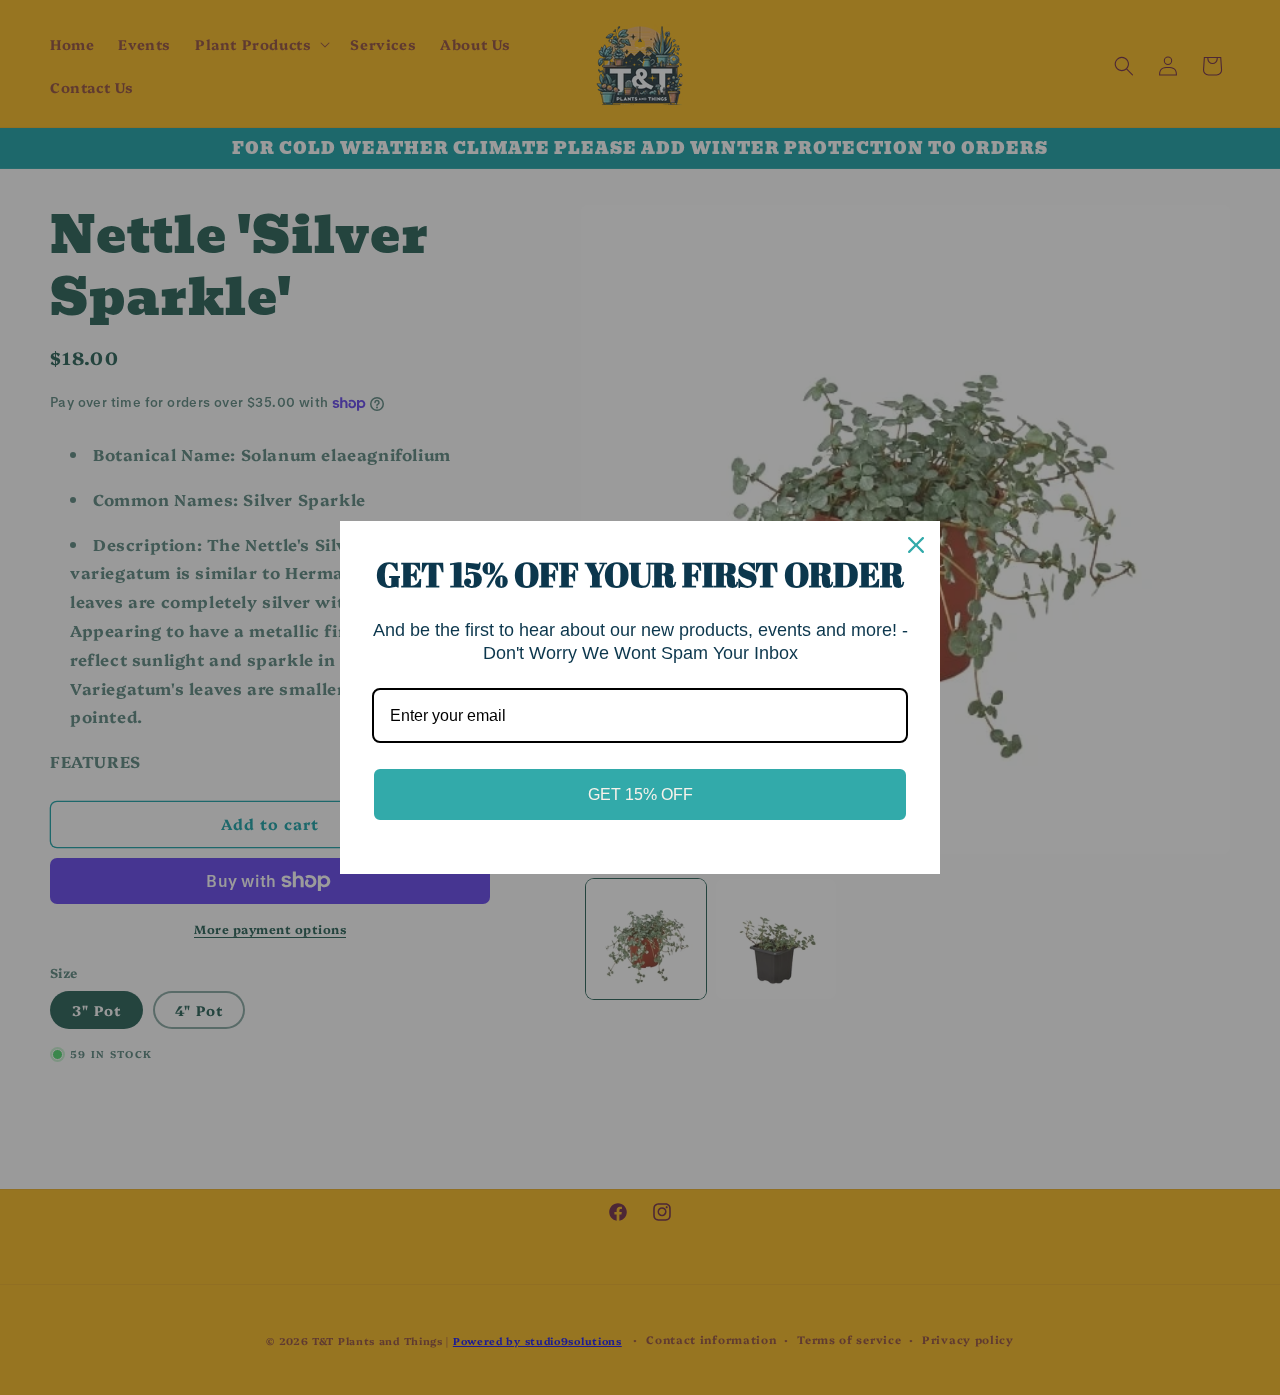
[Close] (916, 545)
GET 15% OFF (640, 794)
